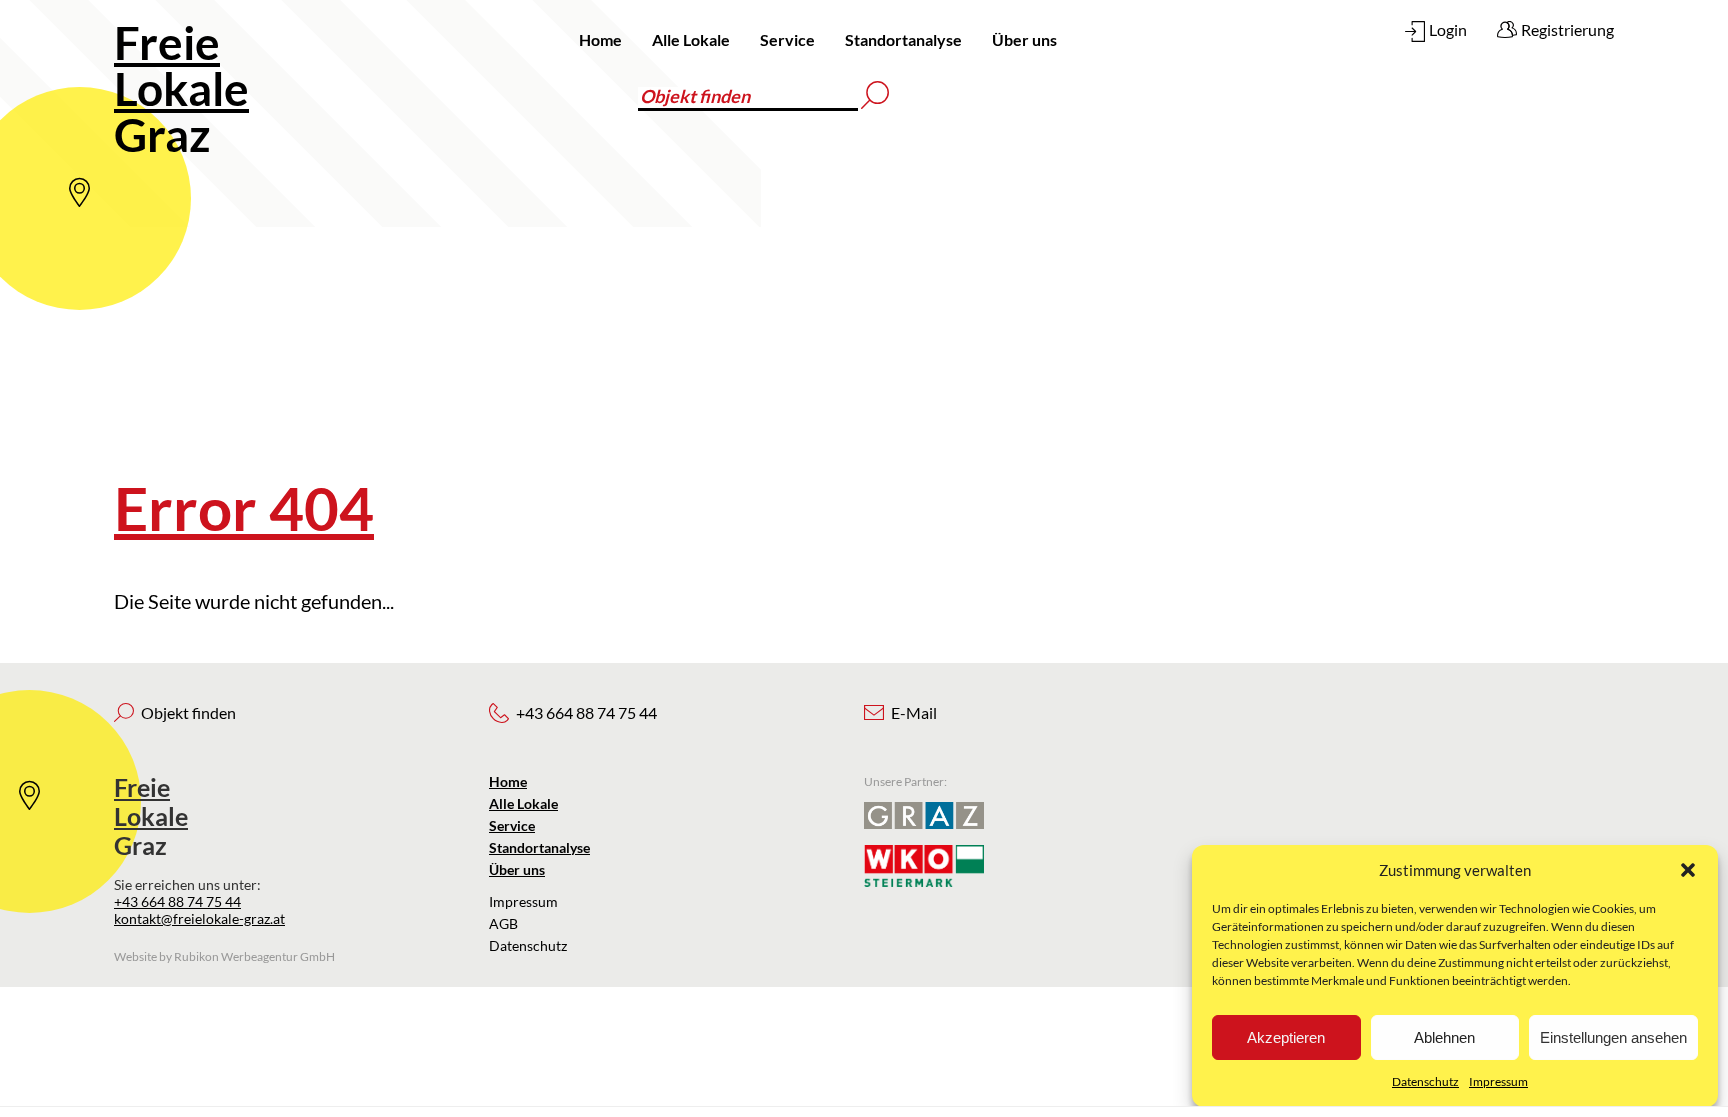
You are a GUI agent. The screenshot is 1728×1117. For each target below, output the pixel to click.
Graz (181, 88)
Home (600, 39)
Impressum (1498, 1081)
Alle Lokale (691, 39)
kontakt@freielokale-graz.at (199, 918)
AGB (503, 923)
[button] (1688, 870)
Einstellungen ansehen (1613, 1037)
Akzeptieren (1286, 1037)
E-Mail (914, 712)
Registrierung (1567, 29)
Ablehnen (1444, 1037)
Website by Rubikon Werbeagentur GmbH (224, 956)
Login (1448, 29)
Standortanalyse (903, 39)
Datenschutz (1425, 1081)
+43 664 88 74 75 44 (177, 901)
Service (787, 39)
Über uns (1024, 39)
